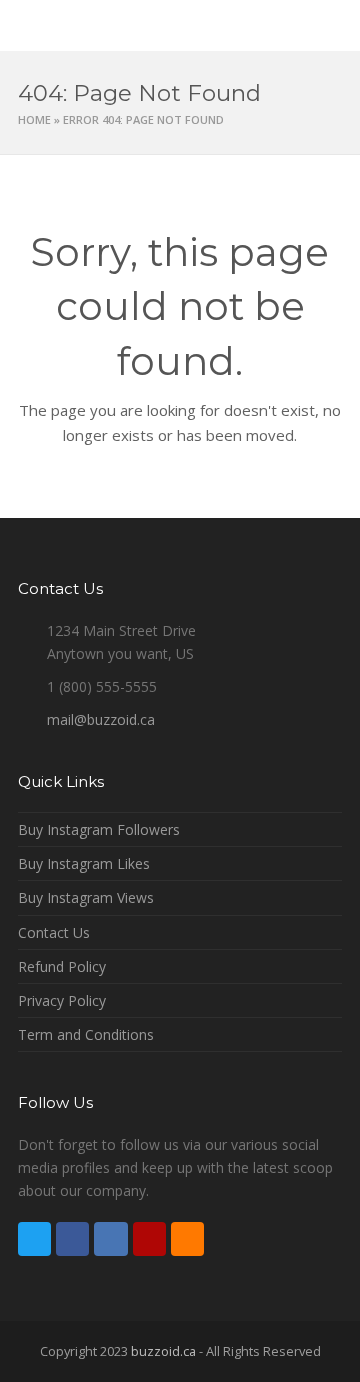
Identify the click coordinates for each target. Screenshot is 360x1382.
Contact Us (54, 932)
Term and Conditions (86, 1034)
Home (34, 119)
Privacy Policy (62, 1000)
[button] (331, 26)
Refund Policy (62, 966)
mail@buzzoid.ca (101, 719)
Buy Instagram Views (86, 897)
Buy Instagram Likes (84, 863)
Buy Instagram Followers (99, 829)
